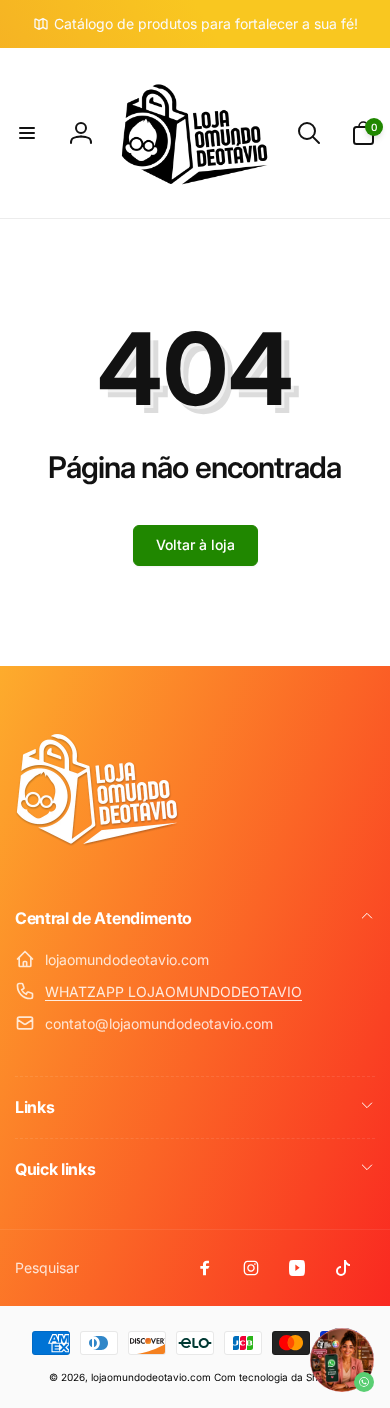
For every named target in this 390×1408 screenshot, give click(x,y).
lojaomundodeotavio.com (151, 1377)
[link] (195, 24)
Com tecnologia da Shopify (278, 1377)
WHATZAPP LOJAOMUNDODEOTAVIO (173, 991)
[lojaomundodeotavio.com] (97, 864)
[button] (27, 133)
